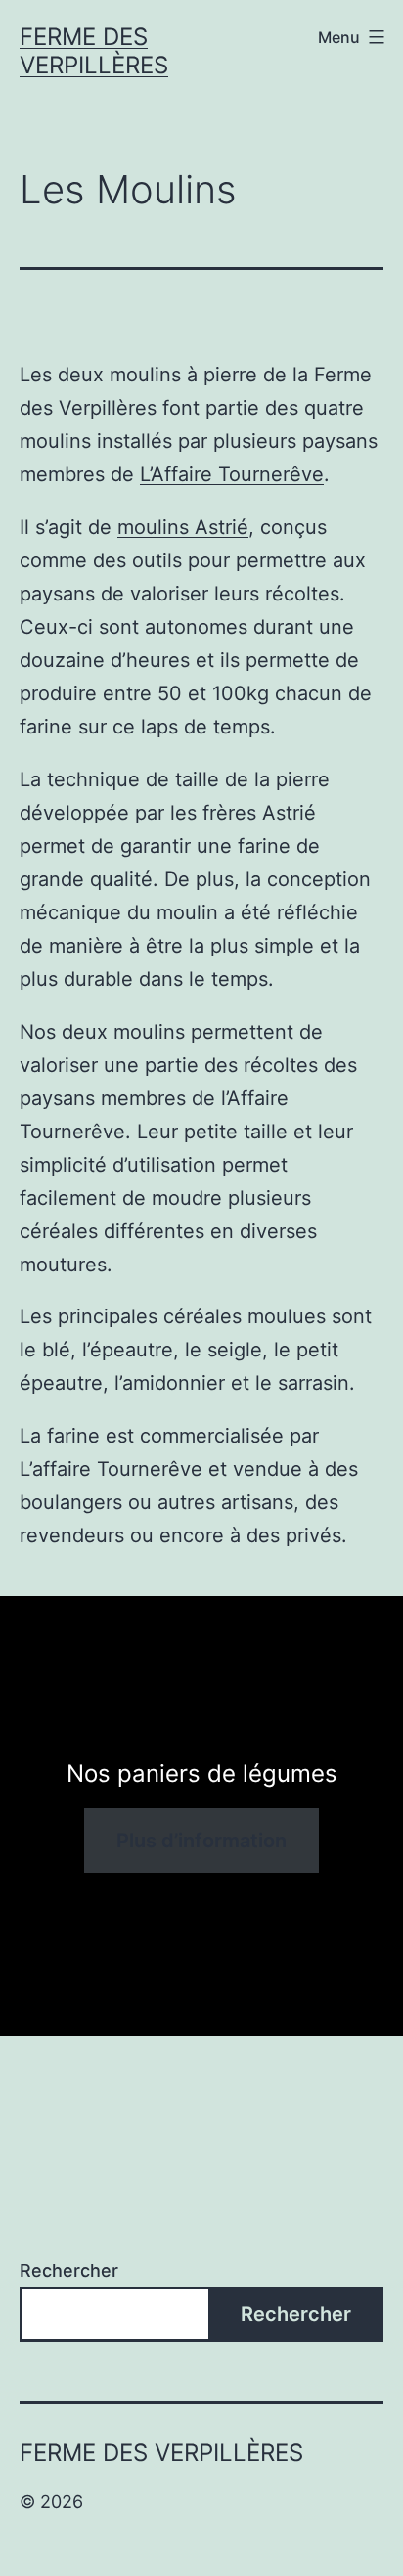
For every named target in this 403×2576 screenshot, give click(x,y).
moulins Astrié (183, 527)
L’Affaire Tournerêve (232, 474)
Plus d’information (201, 1841)
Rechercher (69, 2270)
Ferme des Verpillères (94, 51)
